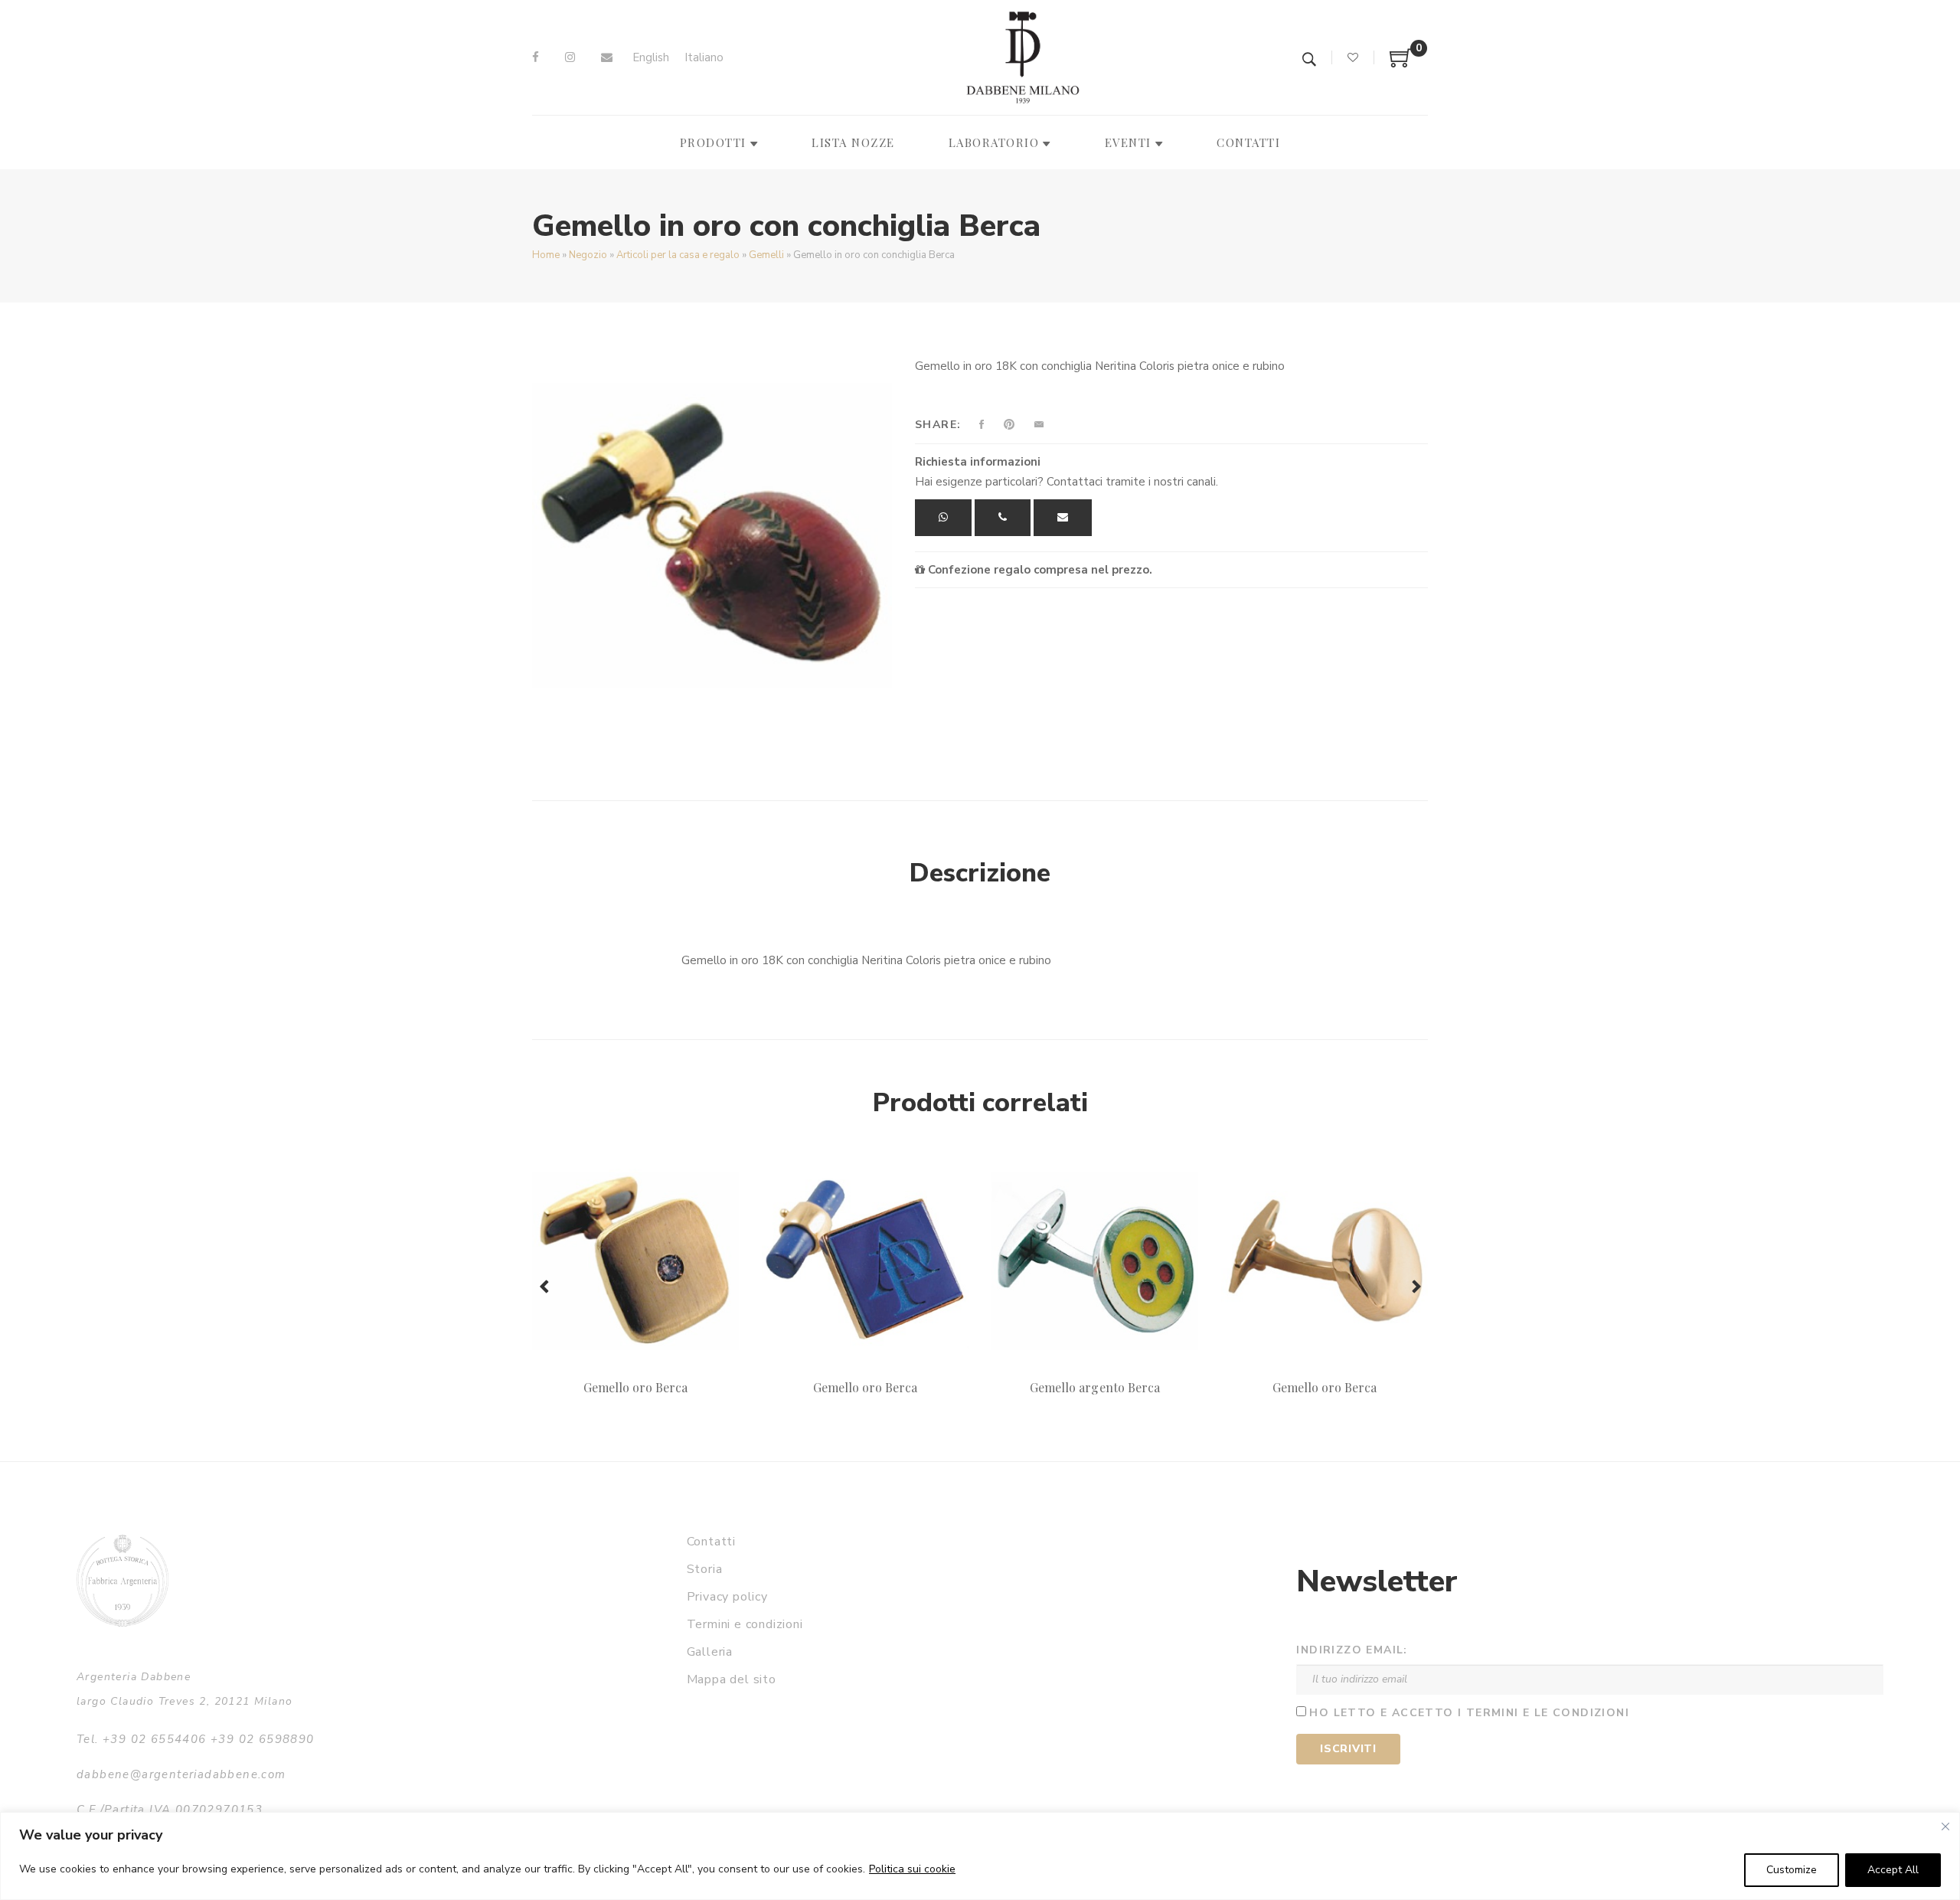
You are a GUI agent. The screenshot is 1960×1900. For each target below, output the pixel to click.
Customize (1792, 1870)
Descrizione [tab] (980, 873)
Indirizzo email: (1352, 1650)
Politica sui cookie (912, 1869)
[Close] (1945, 1826)
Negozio (588, 255)
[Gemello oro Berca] (635, 1261)
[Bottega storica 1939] (122, 1580)
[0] (1401, 64)
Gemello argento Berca (1095, 1387)
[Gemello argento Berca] (1095, 1261)
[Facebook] (536, 57)
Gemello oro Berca (636, 1387)
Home (546, 255)
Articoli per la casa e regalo (678, 255)
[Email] (607, 57)
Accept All (1893, 1870)
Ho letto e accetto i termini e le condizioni (1469, 1713)
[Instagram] (570, 57)
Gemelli (766, 255)
